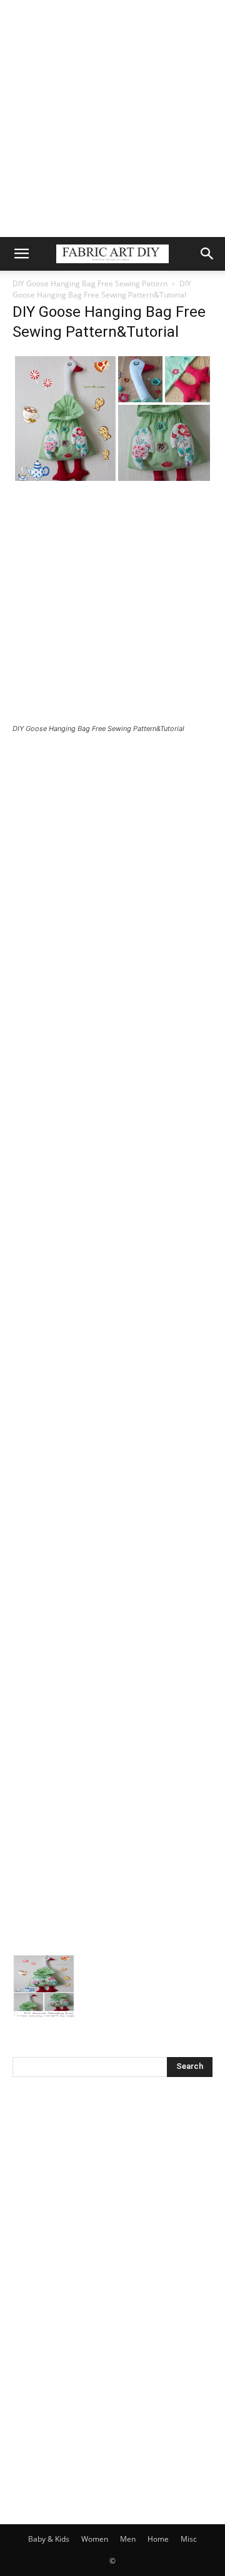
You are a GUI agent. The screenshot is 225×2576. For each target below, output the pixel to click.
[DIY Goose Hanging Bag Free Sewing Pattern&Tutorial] (112, 480)
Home (158, 2539)
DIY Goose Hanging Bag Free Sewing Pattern (90, 283)
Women (95, 2539)
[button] (21, 254)
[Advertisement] (112, 119)
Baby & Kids (49, 2539)
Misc (189, 2539)
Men (128, 2539)
